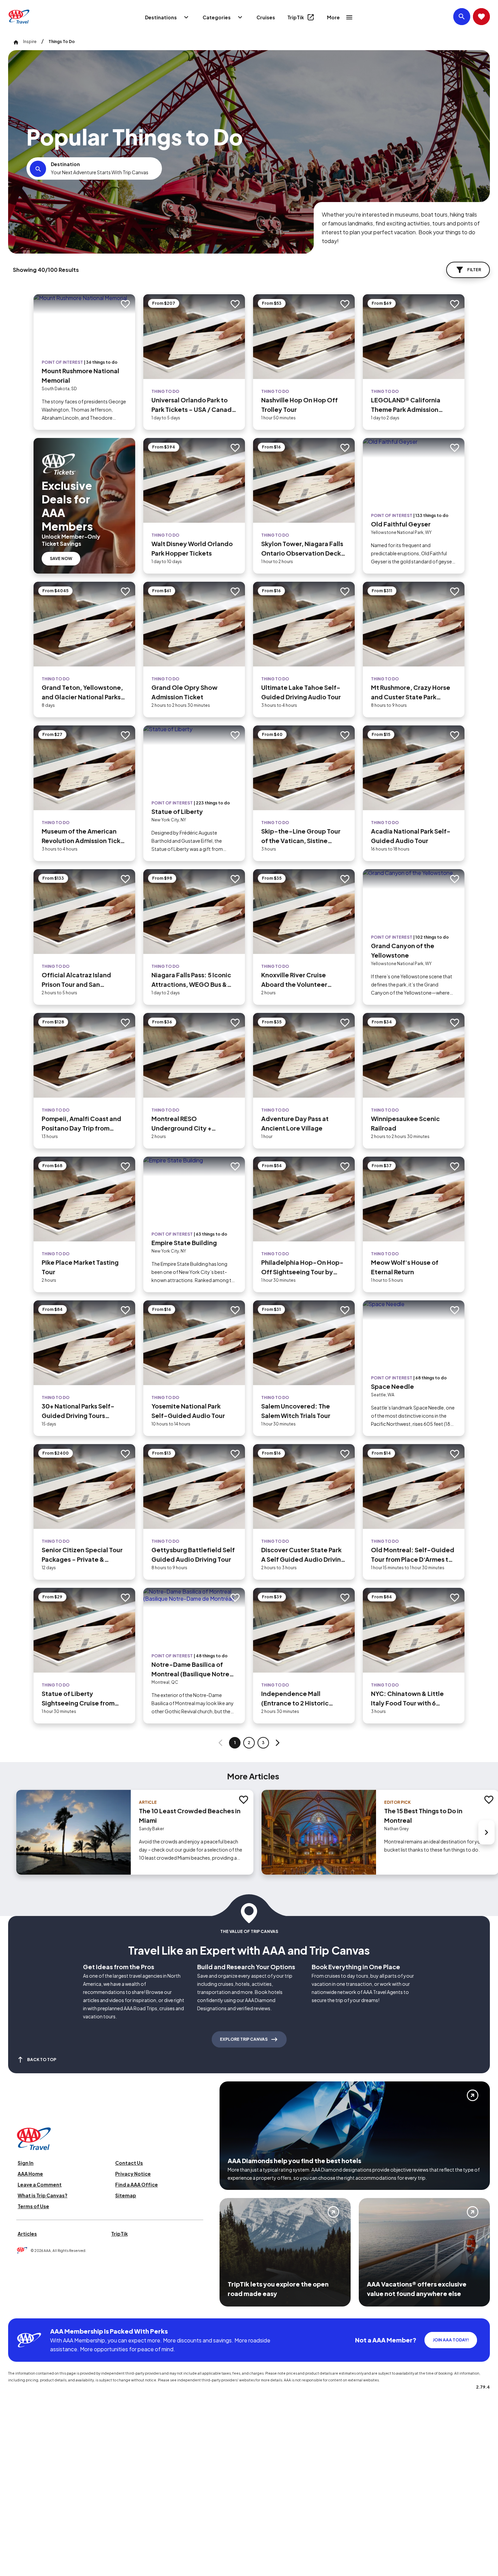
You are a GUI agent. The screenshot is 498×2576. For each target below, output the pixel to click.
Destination (65, 164)
